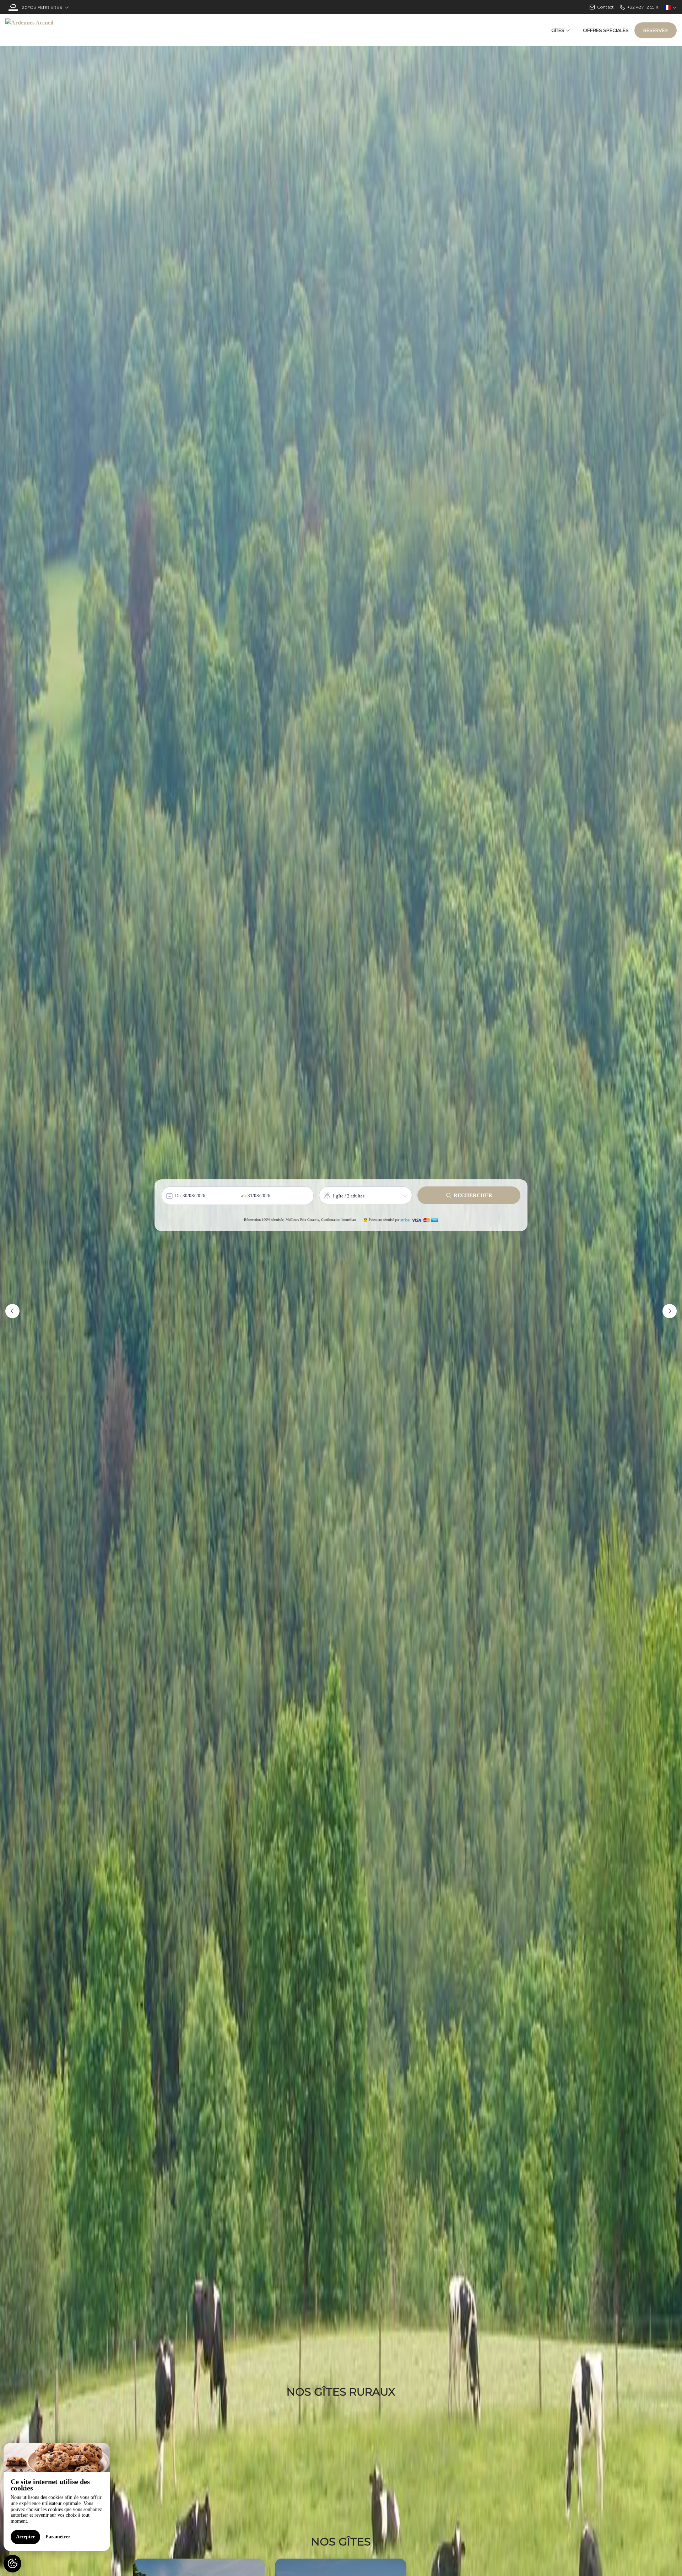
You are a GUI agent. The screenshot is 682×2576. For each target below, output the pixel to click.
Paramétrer (58, 2537)
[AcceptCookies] (12, 2564)
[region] (57, 2497)
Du (178, 1195)
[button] (12, 1311)
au (243, 1195)
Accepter (25, 2537)
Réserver (656, 30)
